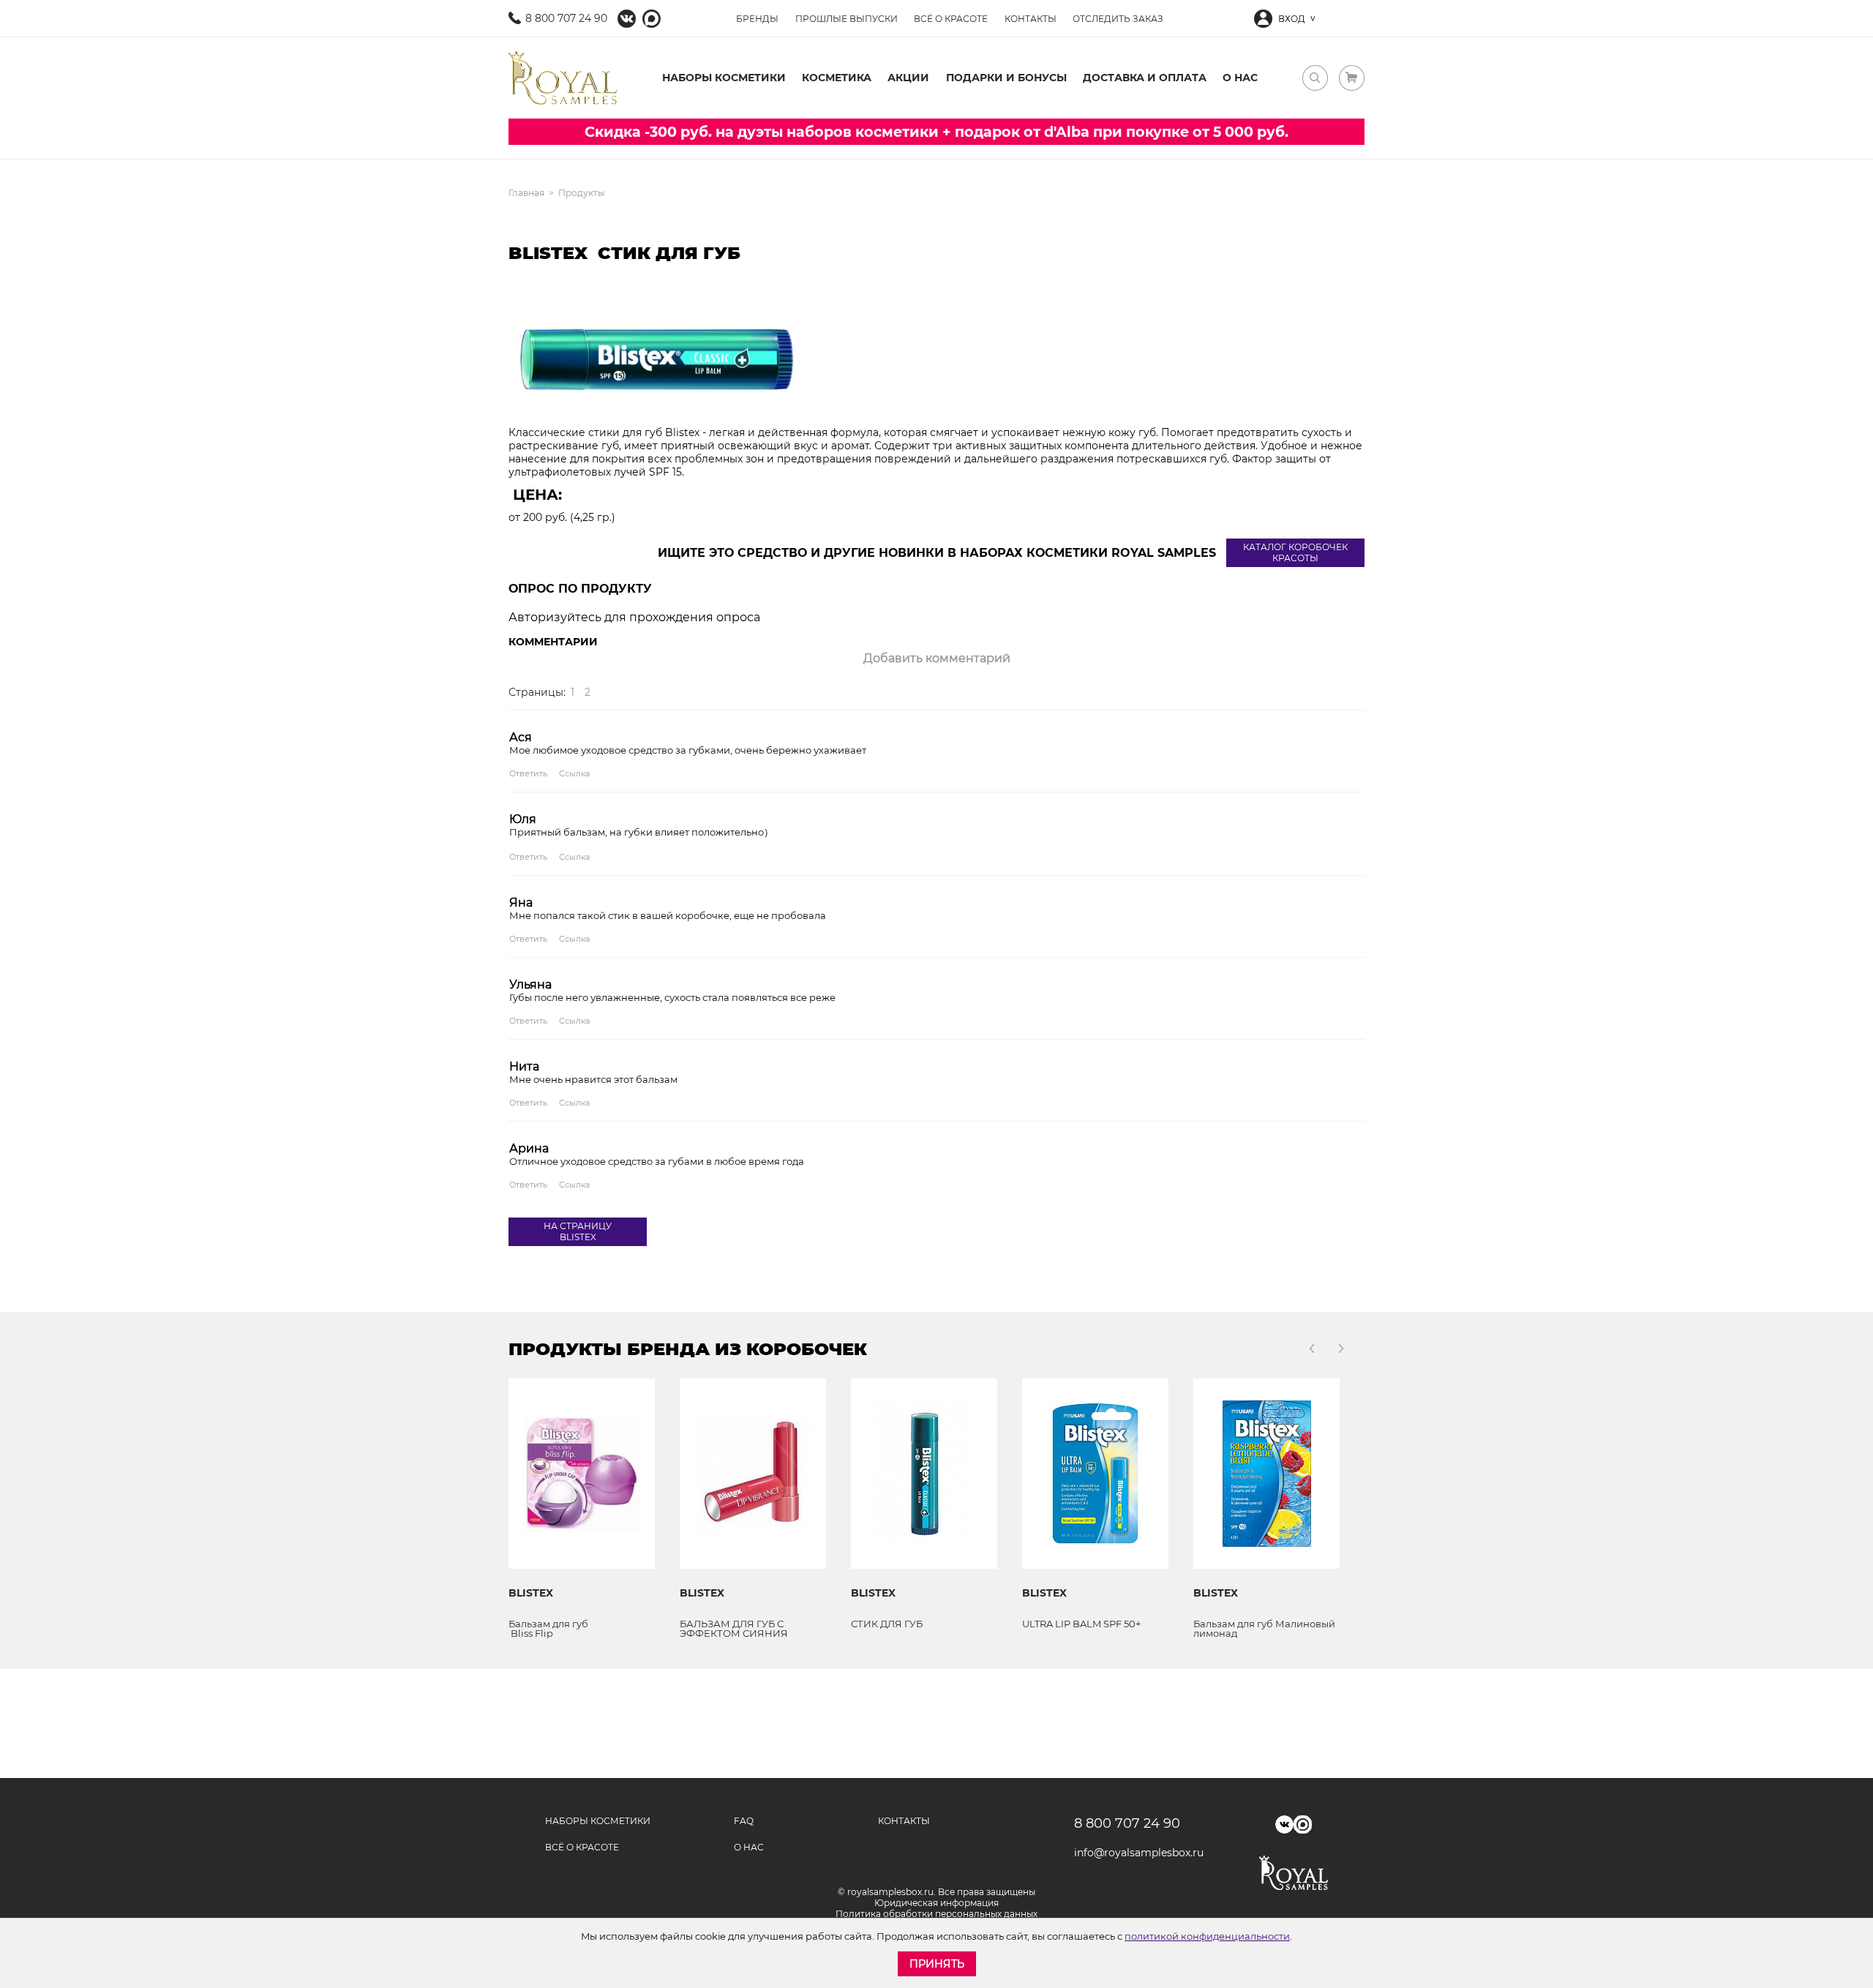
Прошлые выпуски (847, 19)
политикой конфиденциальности (1207, 1936)
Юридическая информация (936, 1903)
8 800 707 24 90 (566, 18)
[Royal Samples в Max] (652, 19)
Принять (937, 1964)
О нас (1240, 78)
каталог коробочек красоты (1295, 552)
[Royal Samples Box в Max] (1303, 1824)
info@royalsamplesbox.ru (1134, 1853)
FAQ (744, 1821)
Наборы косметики (724, 78)
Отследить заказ (1118, 19)
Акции (908, 78)
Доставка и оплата (1145, 78)
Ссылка (574, 773)
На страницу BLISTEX (578, 1231)
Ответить (528, 773)
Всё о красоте (951, 19)
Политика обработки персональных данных (936, 1914)
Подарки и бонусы (1006, 78)
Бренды (757, 19)
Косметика (837, 78)
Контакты (1031, 19)
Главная (526, 193)
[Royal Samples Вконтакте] (627, 19)
